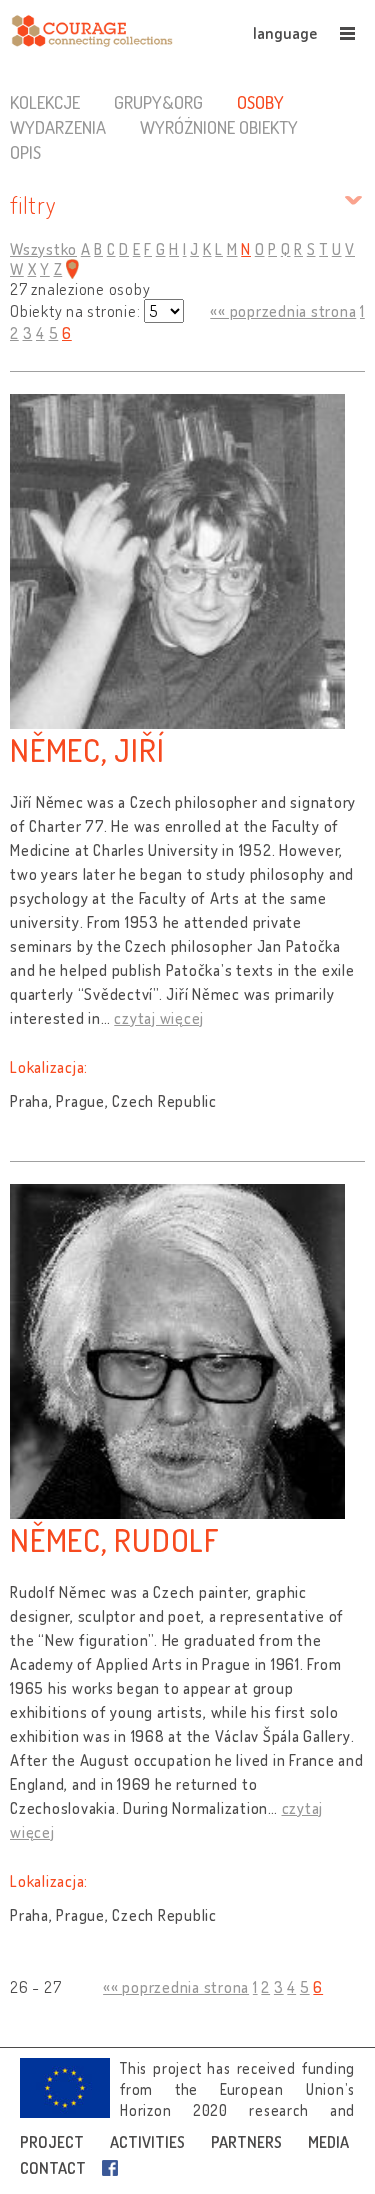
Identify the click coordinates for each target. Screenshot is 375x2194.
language (285, 33)
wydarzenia (58, 127)
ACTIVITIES (147, 2142)
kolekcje (45, 102)
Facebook (114, 2168)
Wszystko (43, 249)
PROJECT (52, 2142)
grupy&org (158, 102)
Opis (25, 152)
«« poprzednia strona (283, 311)
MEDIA (328, 2142)
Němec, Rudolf (115, 1539)
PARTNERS (246, 2142)
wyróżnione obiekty (219, 127)
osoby (260, 102)
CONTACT (53, 2168)
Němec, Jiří (87, 749)
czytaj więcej (159, 1018)
